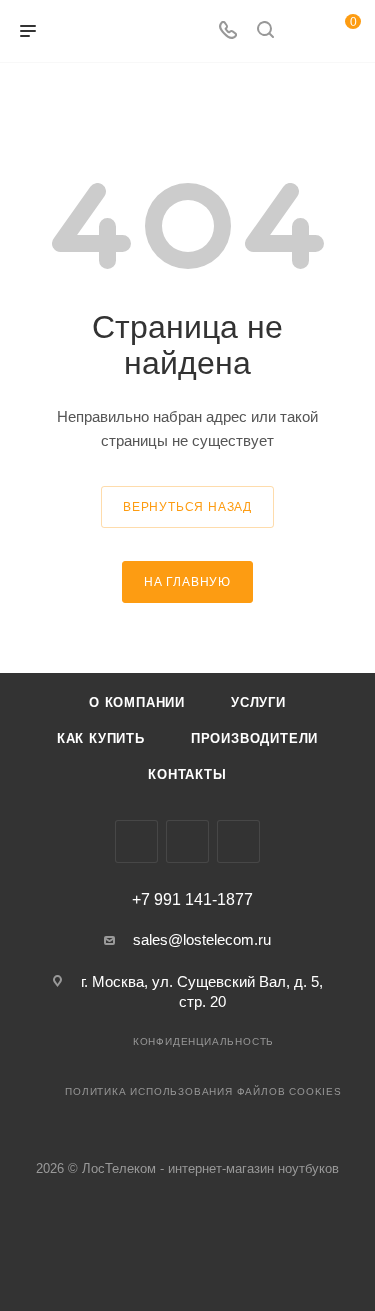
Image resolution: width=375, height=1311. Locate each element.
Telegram (187, 841)
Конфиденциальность (203, 1041)
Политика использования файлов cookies (203, 1091)
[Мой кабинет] (303, 31)
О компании (137, 702)
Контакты (187, 774)
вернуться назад (187, 507)
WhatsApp (238, 841)
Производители (254, 738)
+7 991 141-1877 (192, 900)
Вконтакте (136, 841)
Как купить (101, 738)
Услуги (258, 702)
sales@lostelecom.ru (202, 939)
